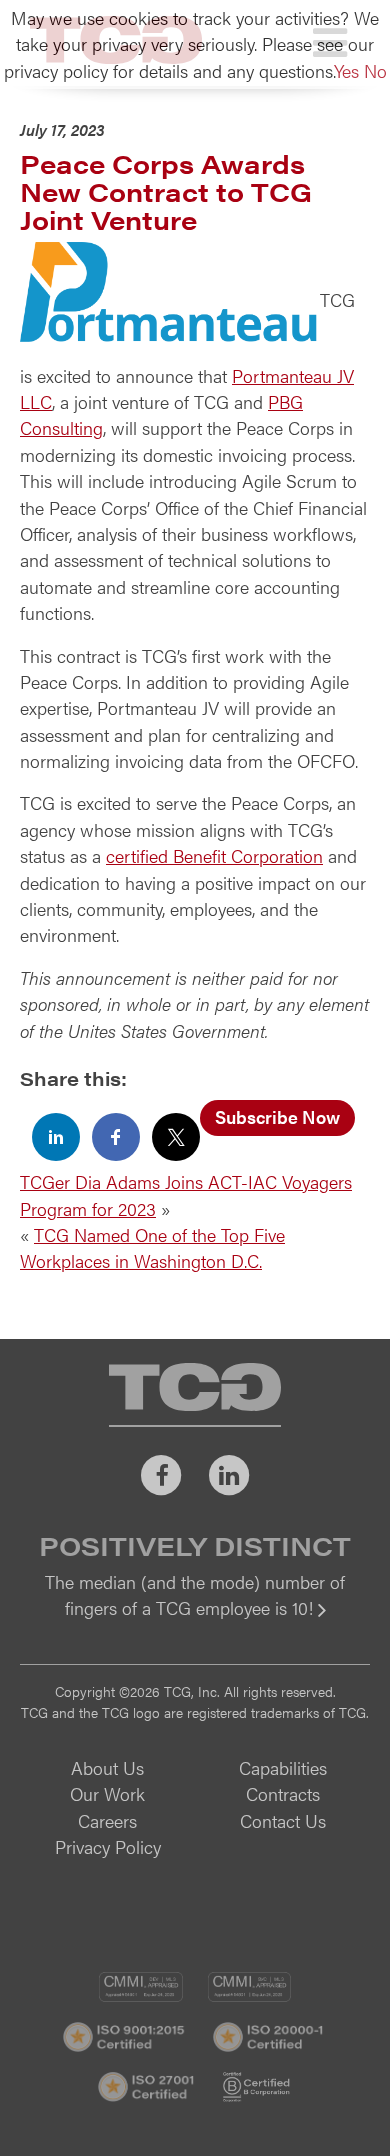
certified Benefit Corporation (214, 855)
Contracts (283, 1793)
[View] (195, 1621)
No (375, 70)
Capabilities (283, 1767)
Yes (346, 70)
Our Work (107, 1793)
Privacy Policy (108, 1846)
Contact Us (283, 1820)
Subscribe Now (277, 1116)
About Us (107, 1767)
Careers (107, 1820)
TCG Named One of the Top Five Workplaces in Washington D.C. (152, 1247)
